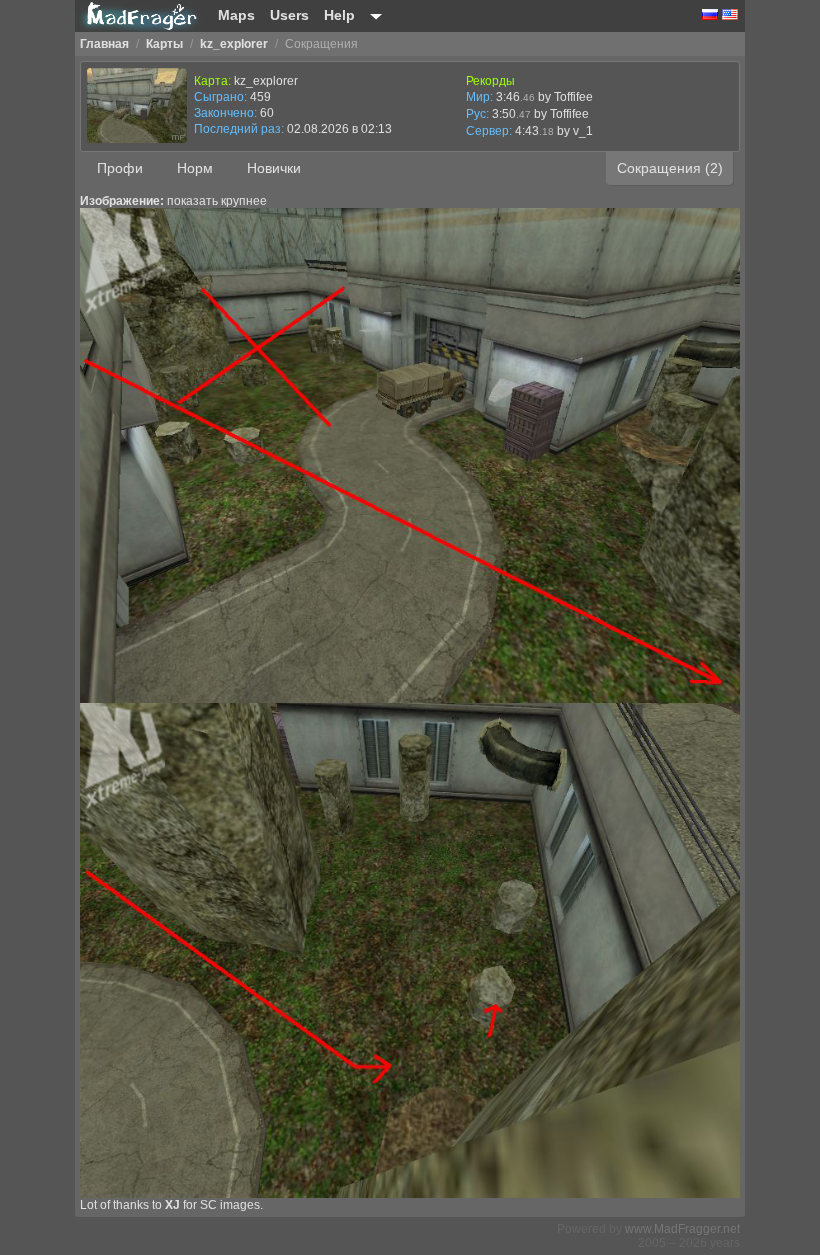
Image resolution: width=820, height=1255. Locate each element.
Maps (236, 15)
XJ (172, 1205)
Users (289, 15)
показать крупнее (217, 201)
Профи (120, 168)
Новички (274, 168)
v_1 (583, 131)
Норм (195, 168)
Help (339, 15)
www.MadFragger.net (682, 1229)
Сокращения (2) (670, 168)
